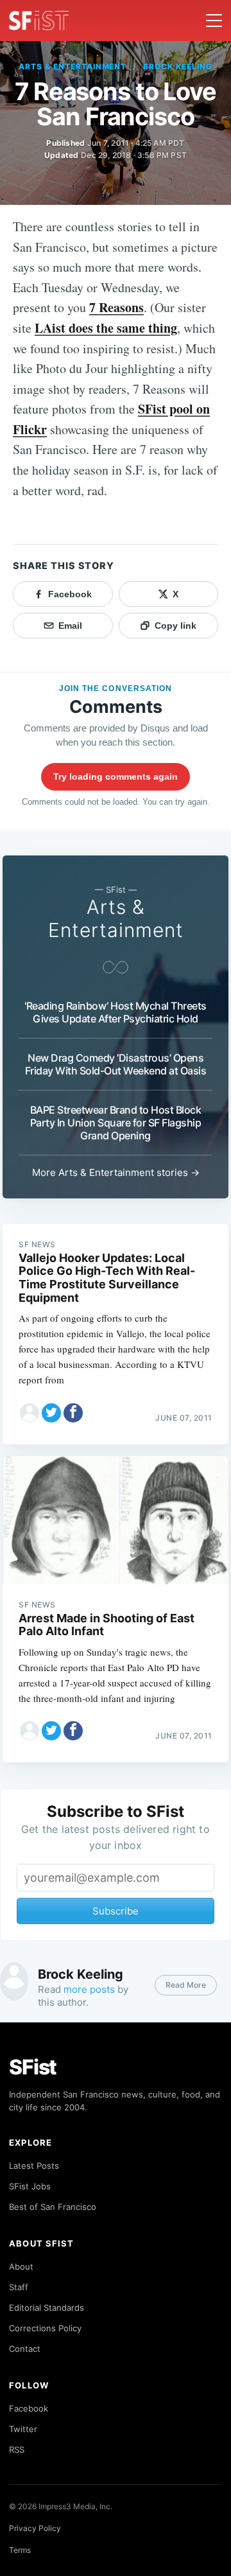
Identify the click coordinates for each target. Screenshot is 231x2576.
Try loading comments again (116, 776)
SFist (33, 2067)
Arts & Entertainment (73, 66)
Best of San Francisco (53, 2207)
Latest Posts (34, 2166)
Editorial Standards (47, 2308)
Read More (186, 1985)
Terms (20, 2550)
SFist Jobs (30, 2186)
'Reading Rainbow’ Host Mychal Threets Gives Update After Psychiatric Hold (116, 1012)
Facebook (29, 2408)
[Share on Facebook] (73, 1413)
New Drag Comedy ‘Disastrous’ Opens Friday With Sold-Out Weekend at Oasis (116, 1064)
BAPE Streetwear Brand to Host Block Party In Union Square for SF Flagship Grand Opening (116, 1123)
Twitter (23, 2429)
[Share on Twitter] (51, 1413)
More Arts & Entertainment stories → (116, 1172)
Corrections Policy (45, 2328)
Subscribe (116, 1911)
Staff (19, 2287)
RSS (17, 2449)
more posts (89, 1989)
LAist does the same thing (106, 328)
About (21, 2266)
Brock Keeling (177, 66)
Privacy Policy (35, 2528)
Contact (25, 2349)
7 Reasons (116, 307)
